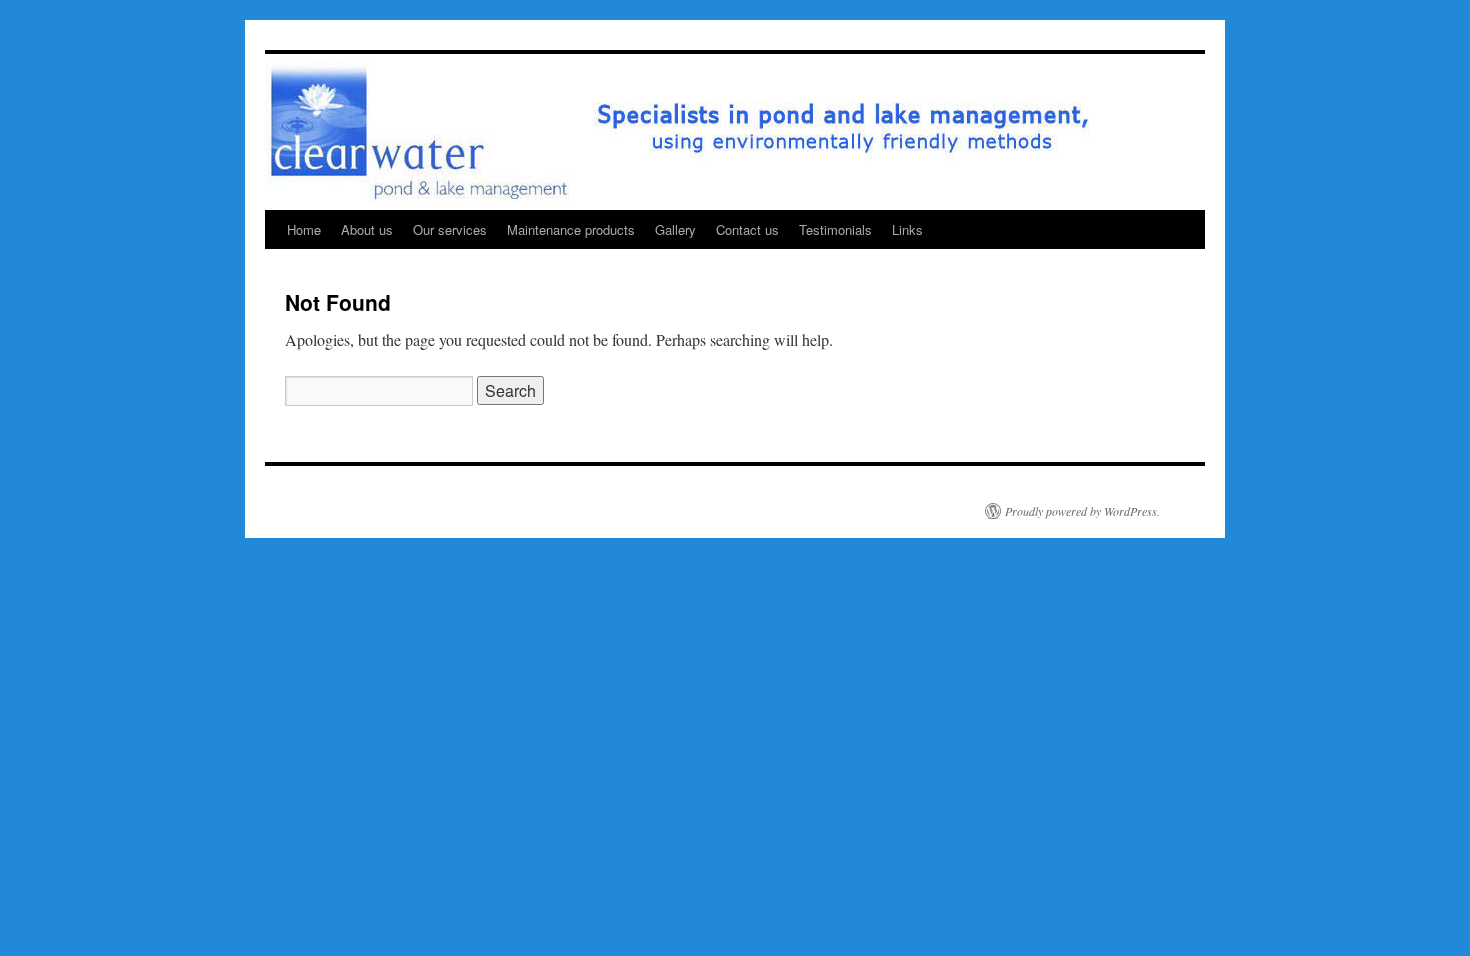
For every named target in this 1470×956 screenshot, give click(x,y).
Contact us (747, 229)
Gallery (675, 229)
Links (907, 229)
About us (367, 229)
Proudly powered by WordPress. (1082, 511)
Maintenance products (571, 229)
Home (304, 229)
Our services (450, 229)
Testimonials (835, 229)
